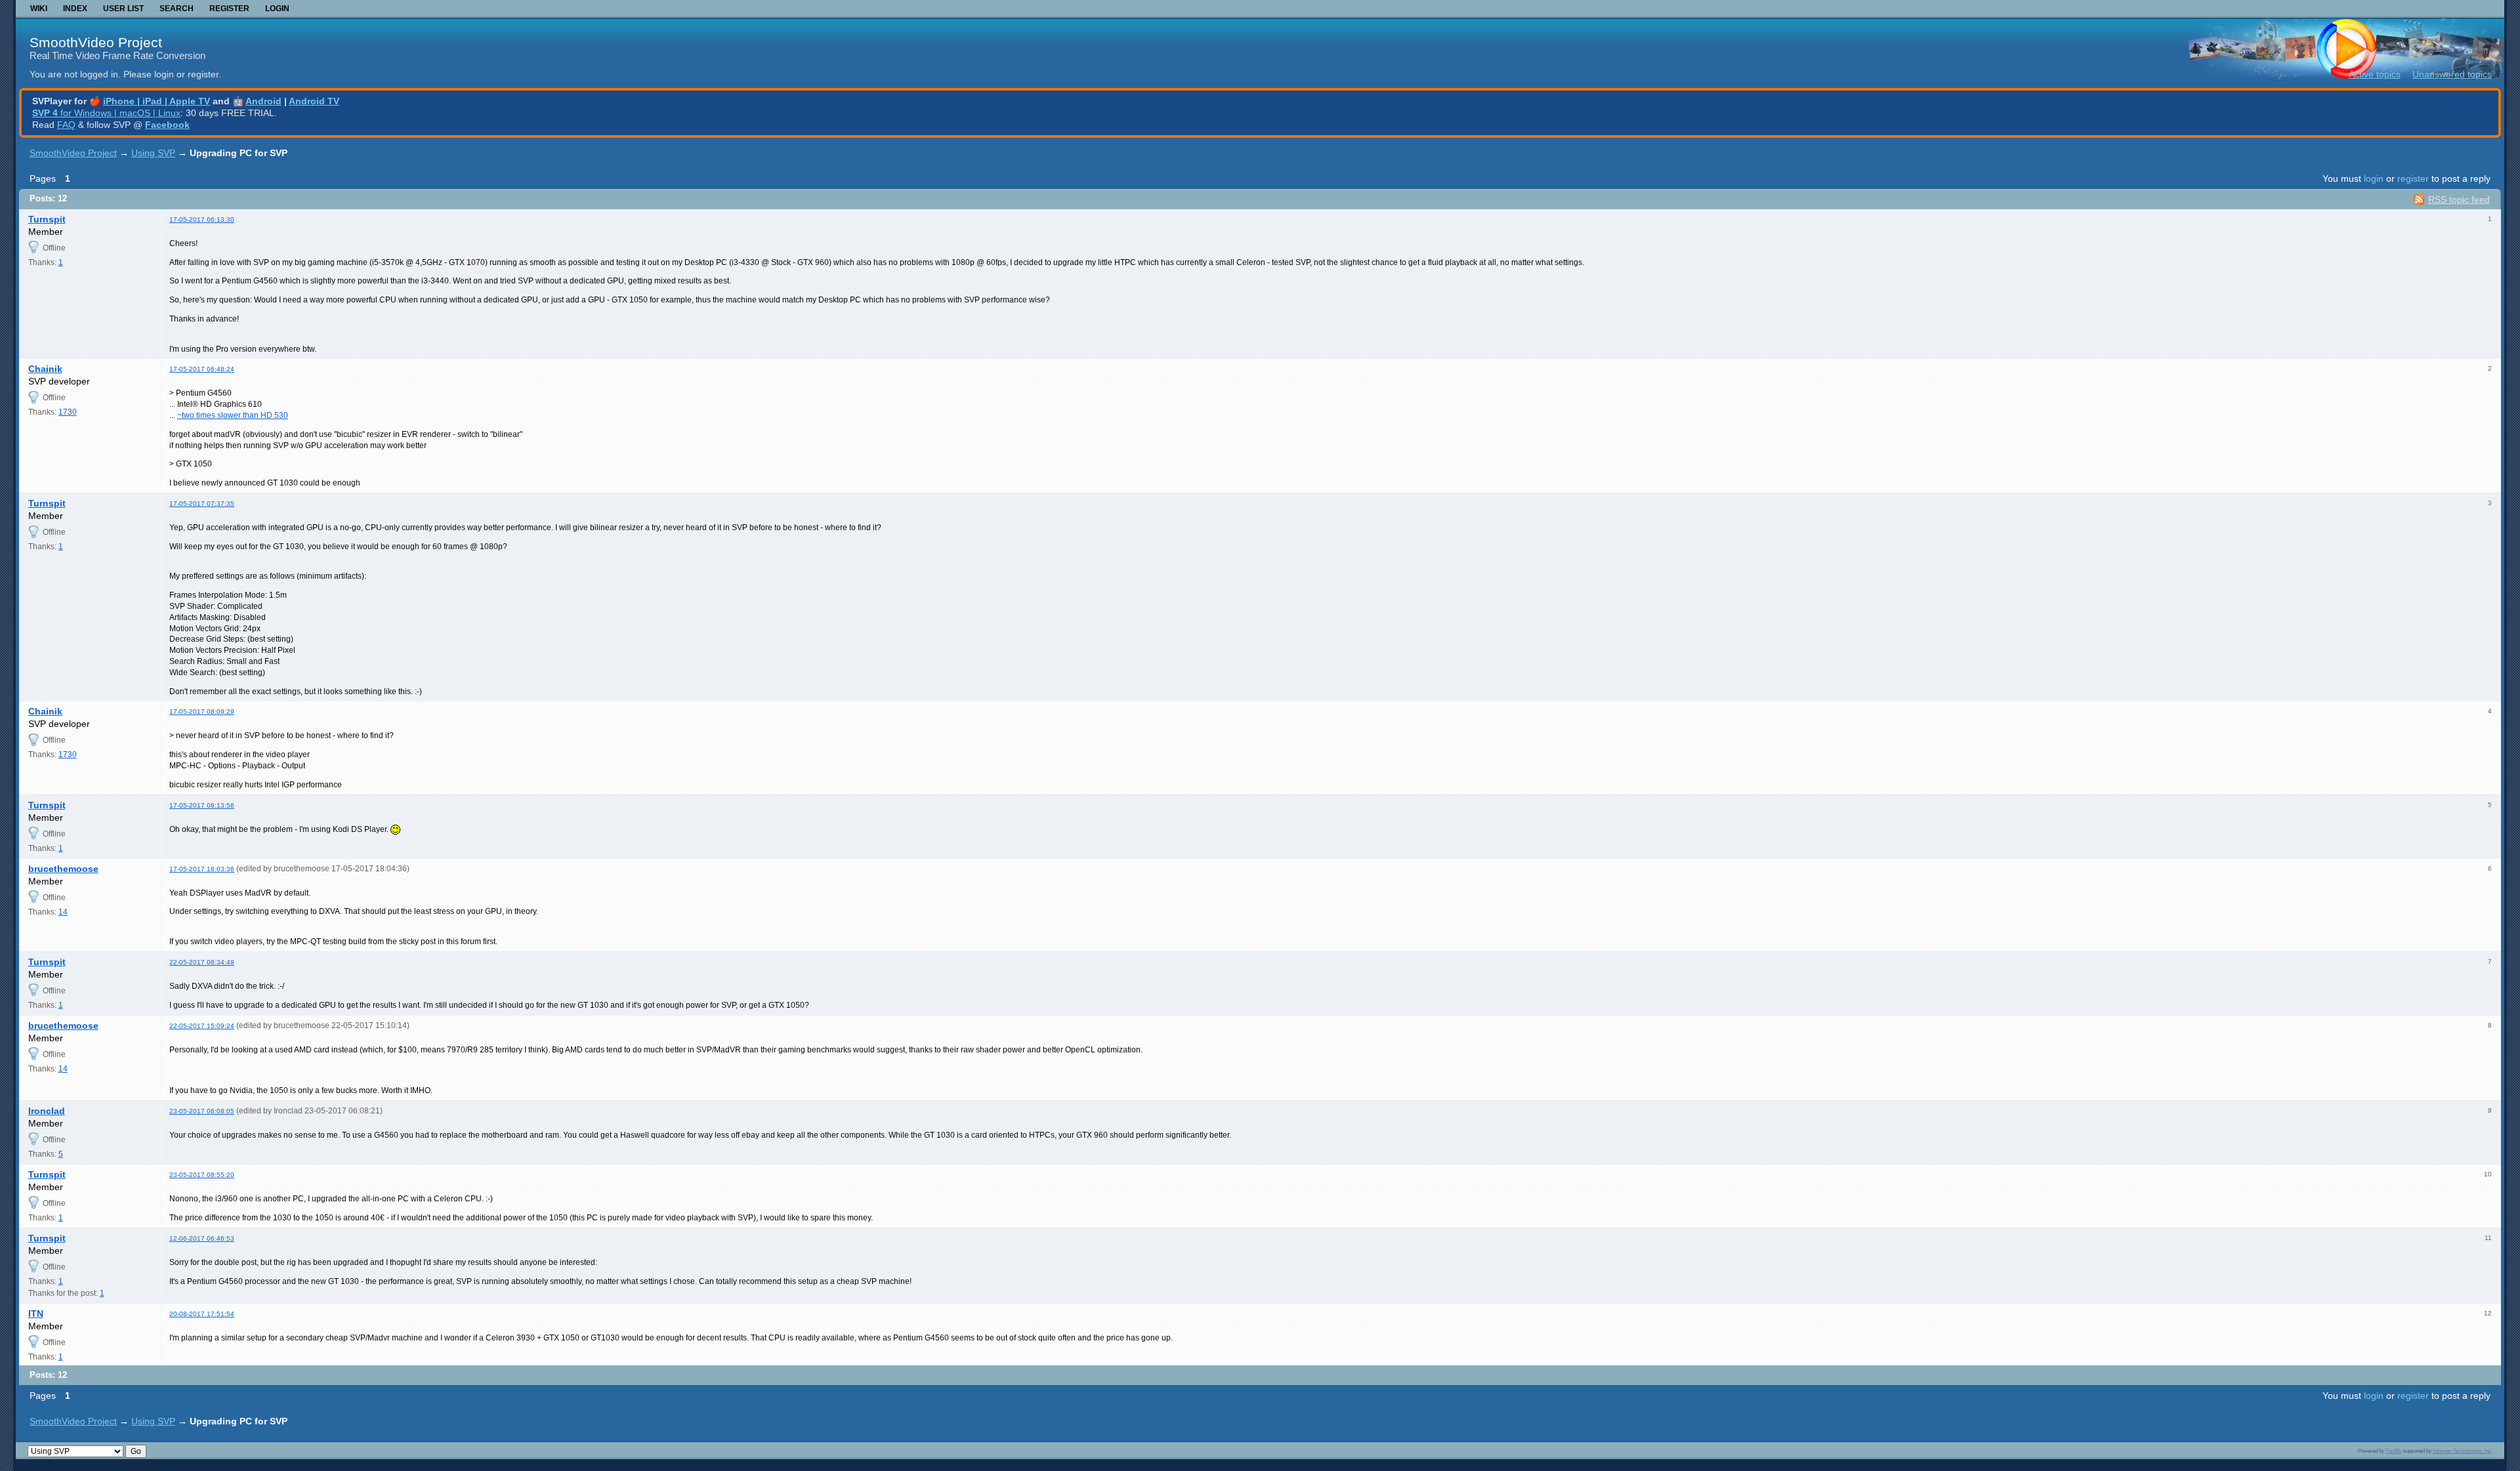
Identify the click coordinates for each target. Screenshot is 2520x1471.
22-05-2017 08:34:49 (202, 962)
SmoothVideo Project (96, 42)
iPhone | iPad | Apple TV (157, 101)
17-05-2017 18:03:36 (202, 869)
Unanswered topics (2452, 74)
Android (263, 101)
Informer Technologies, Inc (2462, 1451)
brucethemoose (63, 869)
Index (75, 9)
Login (277, 9)
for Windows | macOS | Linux (106, 113)
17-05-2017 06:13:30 (202, 219)
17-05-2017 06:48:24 (202, 369)
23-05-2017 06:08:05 (202, 1111)
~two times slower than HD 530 (233, 415)
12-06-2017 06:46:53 (202, 1238)
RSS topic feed (2459, 199)
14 (63, 912)
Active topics (2375, 74)
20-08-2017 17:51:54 (202, 1314)
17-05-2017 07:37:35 (202, 504)
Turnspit (47, 219)
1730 (68, 412)
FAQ (66, 125)
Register (229, 9)
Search (177, 9)
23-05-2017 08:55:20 (202, 1175)
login (2374, 178)
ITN (36, 1314)
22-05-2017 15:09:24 (202, 1026)
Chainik (45, 369)
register (2413, 178)
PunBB (2393, 1451)
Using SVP (153, 153)
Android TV (314, 101)
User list (123, 9)
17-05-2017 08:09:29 (202, 712)
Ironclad (47, 1111)
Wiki (39, 9)
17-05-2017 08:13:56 (202, 805)
